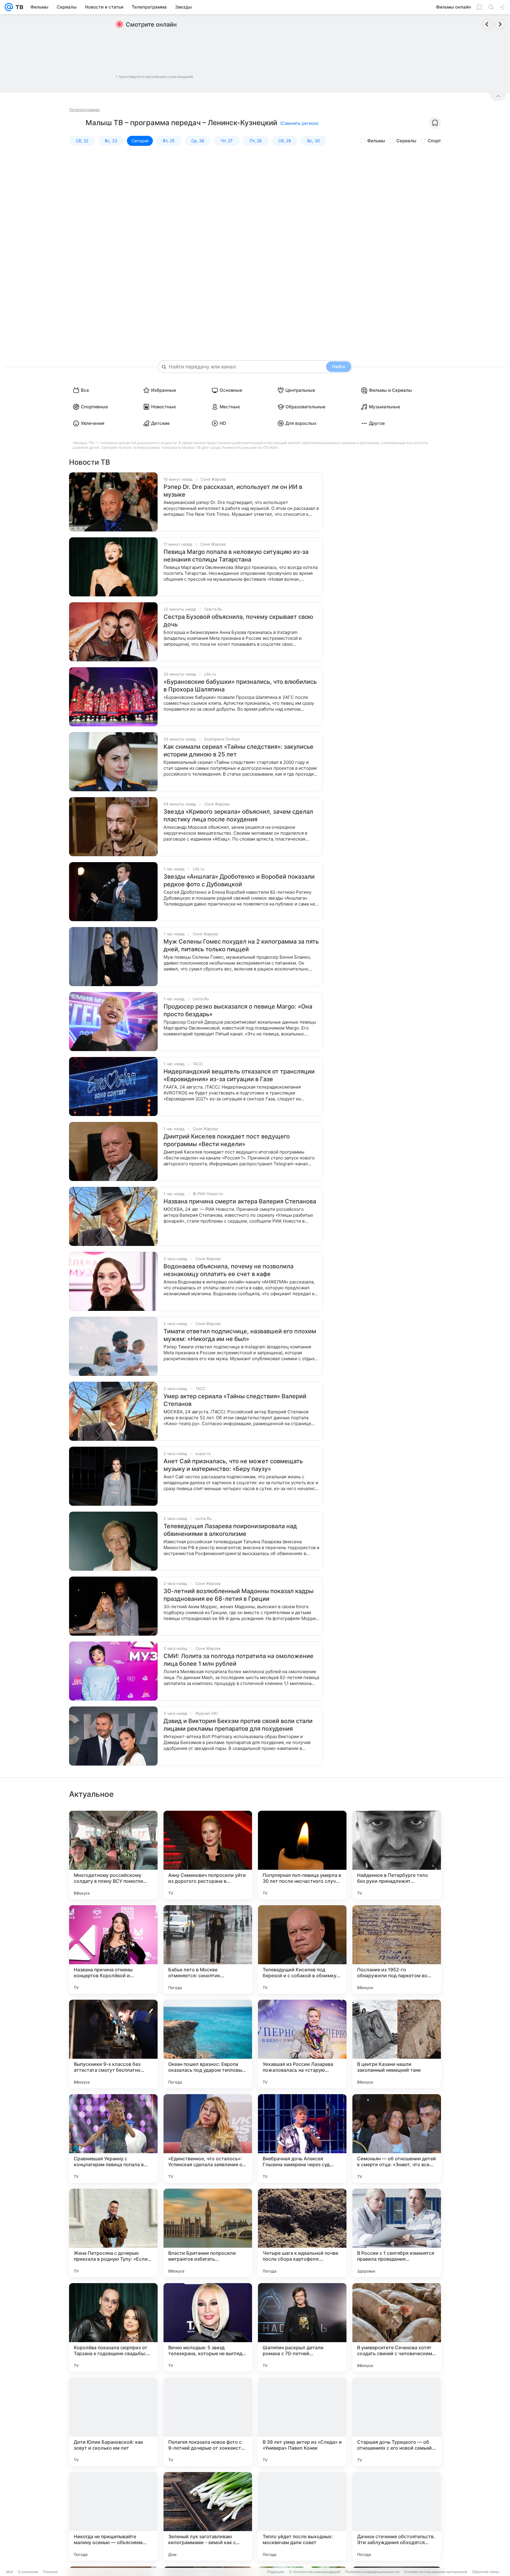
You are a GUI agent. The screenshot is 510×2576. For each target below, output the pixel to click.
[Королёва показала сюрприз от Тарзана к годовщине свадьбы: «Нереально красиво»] (113, 2327)
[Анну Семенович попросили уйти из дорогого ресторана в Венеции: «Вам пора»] (208, 1855)
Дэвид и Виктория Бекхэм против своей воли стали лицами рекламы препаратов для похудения (238, 1725)
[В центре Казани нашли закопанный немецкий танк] (397, 2044)
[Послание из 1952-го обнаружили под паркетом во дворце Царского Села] (397, 1949)
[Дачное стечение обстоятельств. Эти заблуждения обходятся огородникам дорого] (397, 2516)
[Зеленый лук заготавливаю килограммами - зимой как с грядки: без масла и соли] (208, 2516)
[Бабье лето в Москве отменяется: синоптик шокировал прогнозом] (208, 1949)
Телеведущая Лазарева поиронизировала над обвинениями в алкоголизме (230, 1530)
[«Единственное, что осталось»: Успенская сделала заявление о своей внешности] (208, 2138)
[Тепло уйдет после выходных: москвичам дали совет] (302, 2516)
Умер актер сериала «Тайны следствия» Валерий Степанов (235, 1400)
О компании (28, 2572)
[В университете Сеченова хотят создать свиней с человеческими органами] (397, 2327)
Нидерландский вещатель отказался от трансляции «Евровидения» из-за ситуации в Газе (239, 1075)
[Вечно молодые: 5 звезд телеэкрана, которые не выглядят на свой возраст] (208, 2327)
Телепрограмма (84, 110)
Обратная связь (486, 2572)
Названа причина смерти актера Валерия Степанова (240, 1201)
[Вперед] (500, 24)
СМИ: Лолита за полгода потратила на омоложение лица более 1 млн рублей (238, 1660)
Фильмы (376, 141)
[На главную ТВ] (18, 7)
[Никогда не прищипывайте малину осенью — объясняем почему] (113, 2516)
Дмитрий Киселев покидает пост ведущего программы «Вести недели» (227, 1140)
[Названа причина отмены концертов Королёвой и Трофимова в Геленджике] (113, 1949)
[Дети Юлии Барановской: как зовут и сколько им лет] (113, 2422)
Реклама (50, 2572)
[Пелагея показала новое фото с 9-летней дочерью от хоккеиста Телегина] (208, 2422)
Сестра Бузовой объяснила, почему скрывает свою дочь (238, 621)
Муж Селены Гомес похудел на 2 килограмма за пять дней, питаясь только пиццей (241, 945)
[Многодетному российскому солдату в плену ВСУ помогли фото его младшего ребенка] (113, 1855)
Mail (9, 2572)
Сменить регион (299, 123)
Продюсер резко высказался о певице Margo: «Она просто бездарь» (238, 1010)
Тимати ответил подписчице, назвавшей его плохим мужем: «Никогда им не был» (240, 1335)
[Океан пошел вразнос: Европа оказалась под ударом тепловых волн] (208, 2044)
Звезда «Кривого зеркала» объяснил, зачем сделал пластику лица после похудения (238, 815)
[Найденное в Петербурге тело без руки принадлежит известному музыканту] (397, 1855)
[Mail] (9, 7)
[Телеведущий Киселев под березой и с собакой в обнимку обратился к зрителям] (302, 1949)
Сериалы (406, 141)
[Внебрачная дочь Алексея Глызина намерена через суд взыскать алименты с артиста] (302, 2138)
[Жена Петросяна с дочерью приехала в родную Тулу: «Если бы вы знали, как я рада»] (113, 2233)
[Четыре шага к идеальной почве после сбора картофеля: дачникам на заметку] (302, 2233)
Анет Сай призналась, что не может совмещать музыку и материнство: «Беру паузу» (233, 1465)
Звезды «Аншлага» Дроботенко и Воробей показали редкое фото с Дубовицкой (239, 880)
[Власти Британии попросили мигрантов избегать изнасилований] (208, 2233)
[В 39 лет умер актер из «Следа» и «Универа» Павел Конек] (302, 2422)
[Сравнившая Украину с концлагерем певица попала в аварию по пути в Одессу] (113, 2138)
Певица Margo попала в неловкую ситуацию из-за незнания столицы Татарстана (236, 556)
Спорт (434, 141)
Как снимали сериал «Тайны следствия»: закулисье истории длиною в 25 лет (238, 751)
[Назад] (487, 24)
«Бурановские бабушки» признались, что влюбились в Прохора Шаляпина (240, 686)
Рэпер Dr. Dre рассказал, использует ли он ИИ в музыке (233, 491)
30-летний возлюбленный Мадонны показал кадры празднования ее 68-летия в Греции (238, 1595)
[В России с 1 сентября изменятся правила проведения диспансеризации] (397, 2233)
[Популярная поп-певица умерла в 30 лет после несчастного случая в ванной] (302, 1855)
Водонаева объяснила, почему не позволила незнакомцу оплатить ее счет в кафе (228, 1270)
